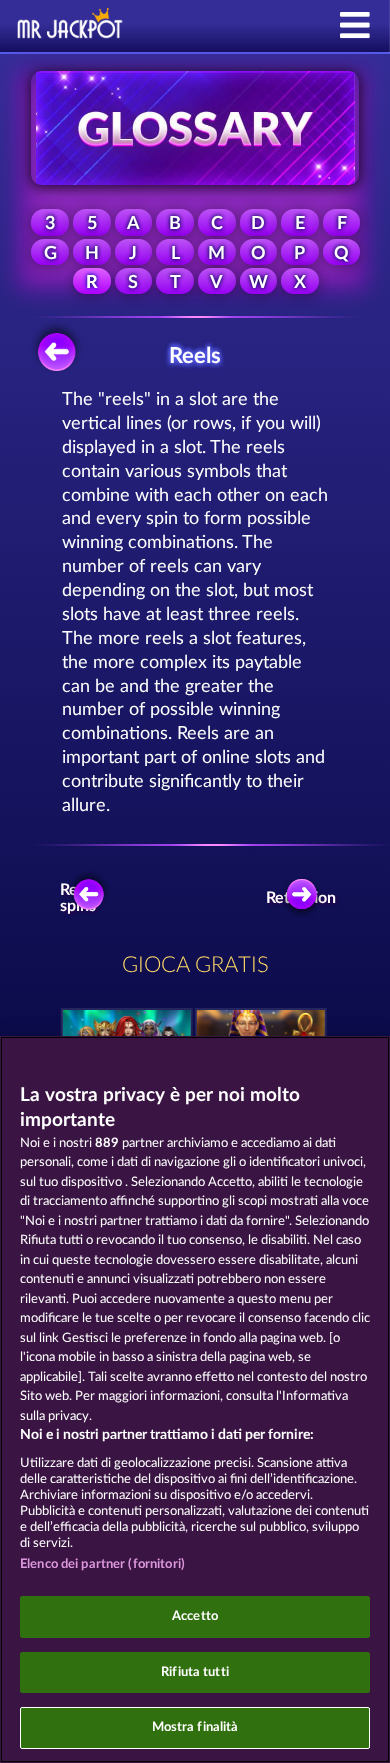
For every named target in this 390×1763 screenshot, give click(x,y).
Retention (307, 898)
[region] (195, 1399)
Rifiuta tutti (195, 1672)
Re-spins (78, 898)
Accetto (195, 1616)
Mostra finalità (195, 1727)
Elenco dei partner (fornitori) (102, 1564)
